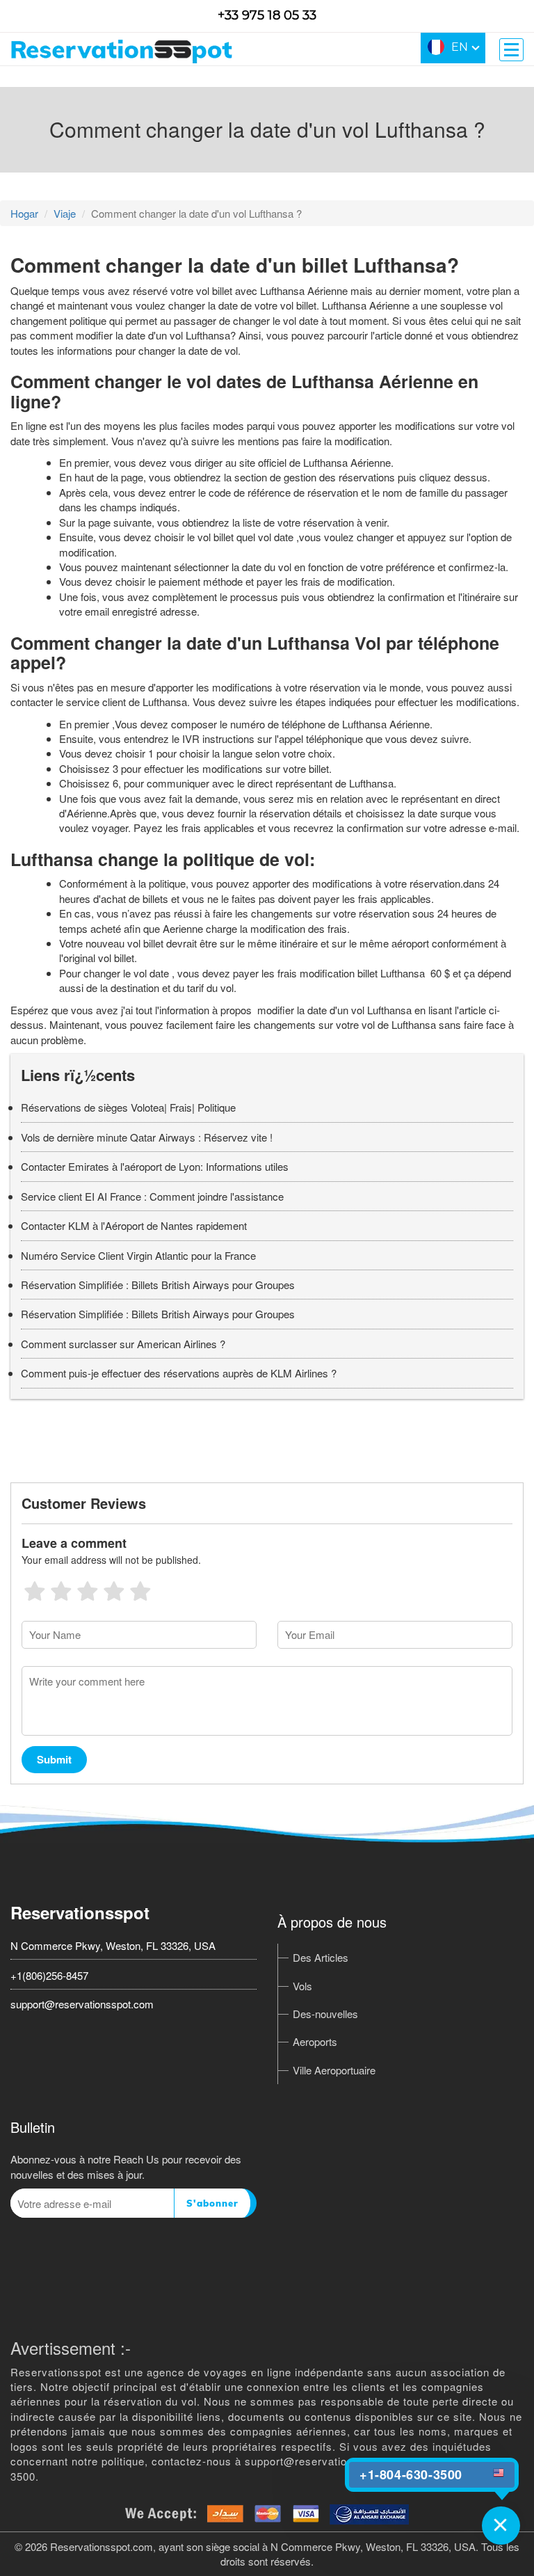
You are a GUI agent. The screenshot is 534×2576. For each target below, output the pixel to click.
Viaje (65, 213)
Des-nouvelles (325, 2014)
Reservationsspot (80, 1912)
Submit (54, 1759)
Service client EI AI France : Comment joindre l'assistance (152, 1196)
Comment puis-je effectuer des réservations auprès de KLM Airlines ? (179, 1373)
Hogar (24, 213)
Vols (302, 1986)
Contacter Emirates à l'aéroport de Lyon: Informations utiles (155, 1166)
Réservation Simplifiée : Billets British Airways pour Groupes (158, 1285)
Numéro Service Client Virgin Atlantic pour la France (138, 1255)
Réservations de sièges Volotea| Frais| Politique (128, 1107)
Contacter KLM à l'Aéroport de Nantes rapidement (134, 1225)
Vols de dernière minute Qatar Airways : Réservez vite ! (147, 1137)
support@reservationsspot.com (82, 2004)
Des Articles (321, 1957)
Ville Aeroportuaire (334, 2070)
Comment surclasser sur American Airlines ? (123, 1344)
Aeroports (315, 2041)
